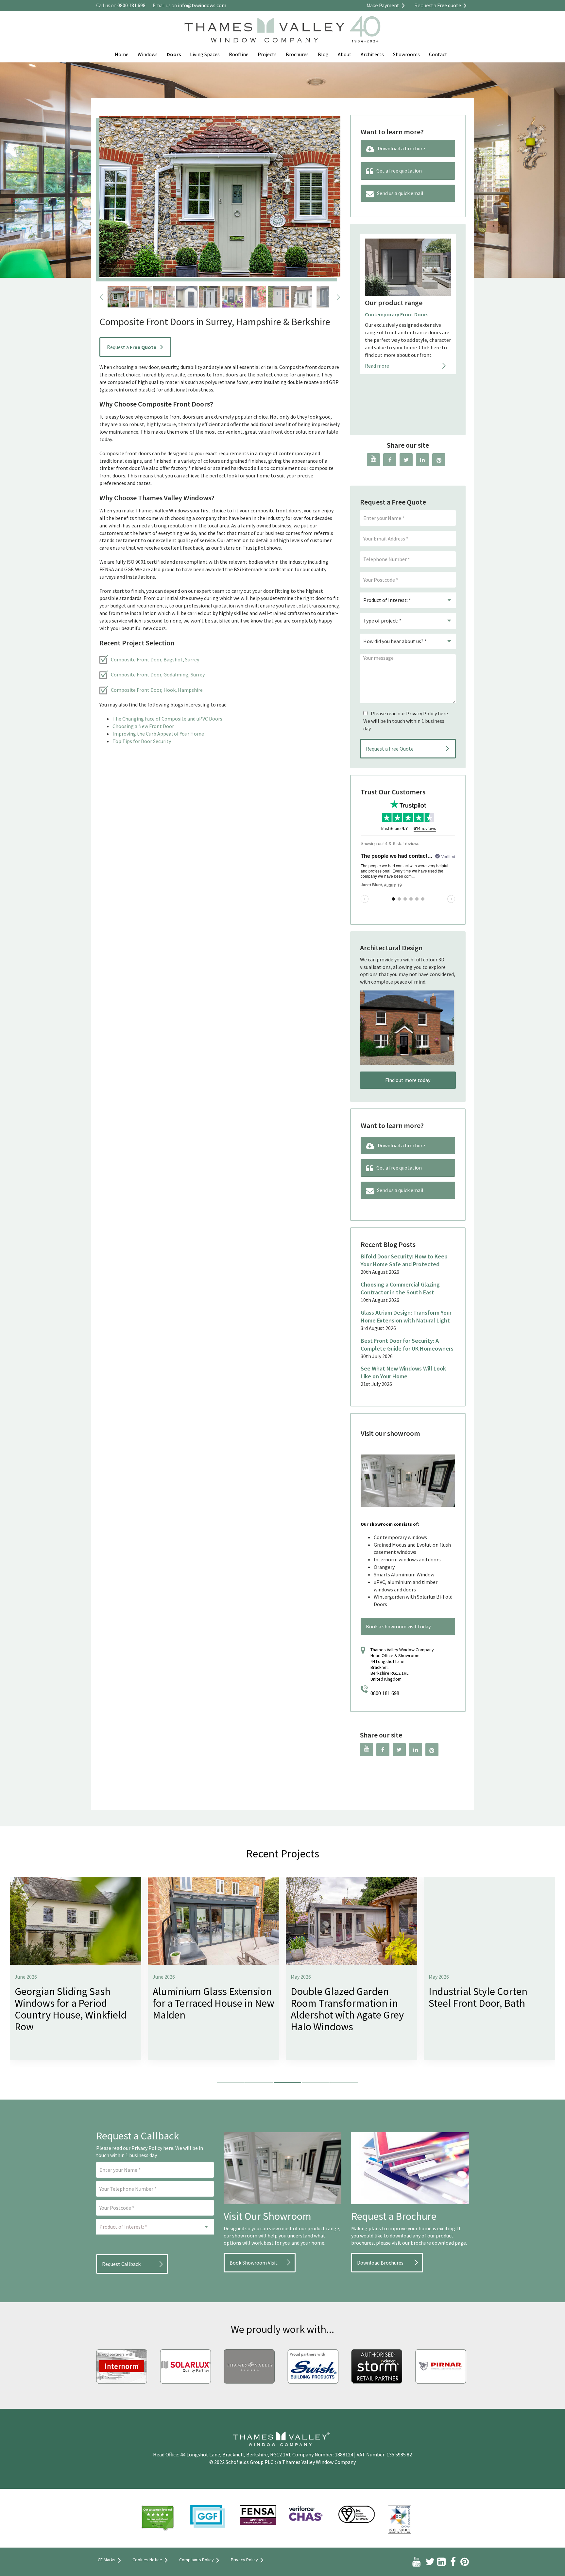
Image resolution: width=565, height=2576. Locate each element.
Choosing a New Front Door (143, 726)
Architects (372, 54)
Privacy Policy (421, 713)
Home (122, 54)
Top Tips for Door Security (142, 741)
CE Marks (107, 2560)
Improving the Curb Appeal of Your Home (158, 734)
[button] (231, 2083)
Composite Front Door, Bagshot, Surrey (155, 659)
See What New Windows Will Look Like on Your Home (403, 1372)
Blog (323, 54)
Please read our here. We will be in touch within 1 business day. (406, 721)
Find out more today (408, 1080)
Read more (377, 417)
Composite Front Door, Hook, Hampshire (157, 690)
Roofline (239, 54)
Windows (148, 54)
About (345, 54)
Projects (267, 54)
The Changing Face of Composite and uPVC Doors (167, 719)
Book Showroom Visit (254, 2263)
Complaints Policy (197, 2560)
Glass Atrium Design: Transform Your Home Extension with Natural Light (406, 1316)
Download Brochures (380, 2263)
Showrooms (406, 54)
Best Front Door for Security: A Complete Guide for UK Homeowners (407, 1345)
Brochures (297, 54)
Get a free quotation (399, 171)
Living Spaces (205, 54)
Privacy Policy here (152, 2148)
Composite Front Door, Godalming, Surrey (158, 674)
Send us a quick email (400, 193)
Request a (132, 347)
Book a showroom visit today (398, 1626)
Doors (174, 54)
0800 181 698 (385, 1693)
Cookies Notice (147, 2560)
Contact (438, 54)
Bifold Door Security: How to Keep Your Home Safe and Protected (404, 1260)
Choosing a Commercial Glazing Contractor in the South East (400, 1288)
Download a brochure (401, 148)
